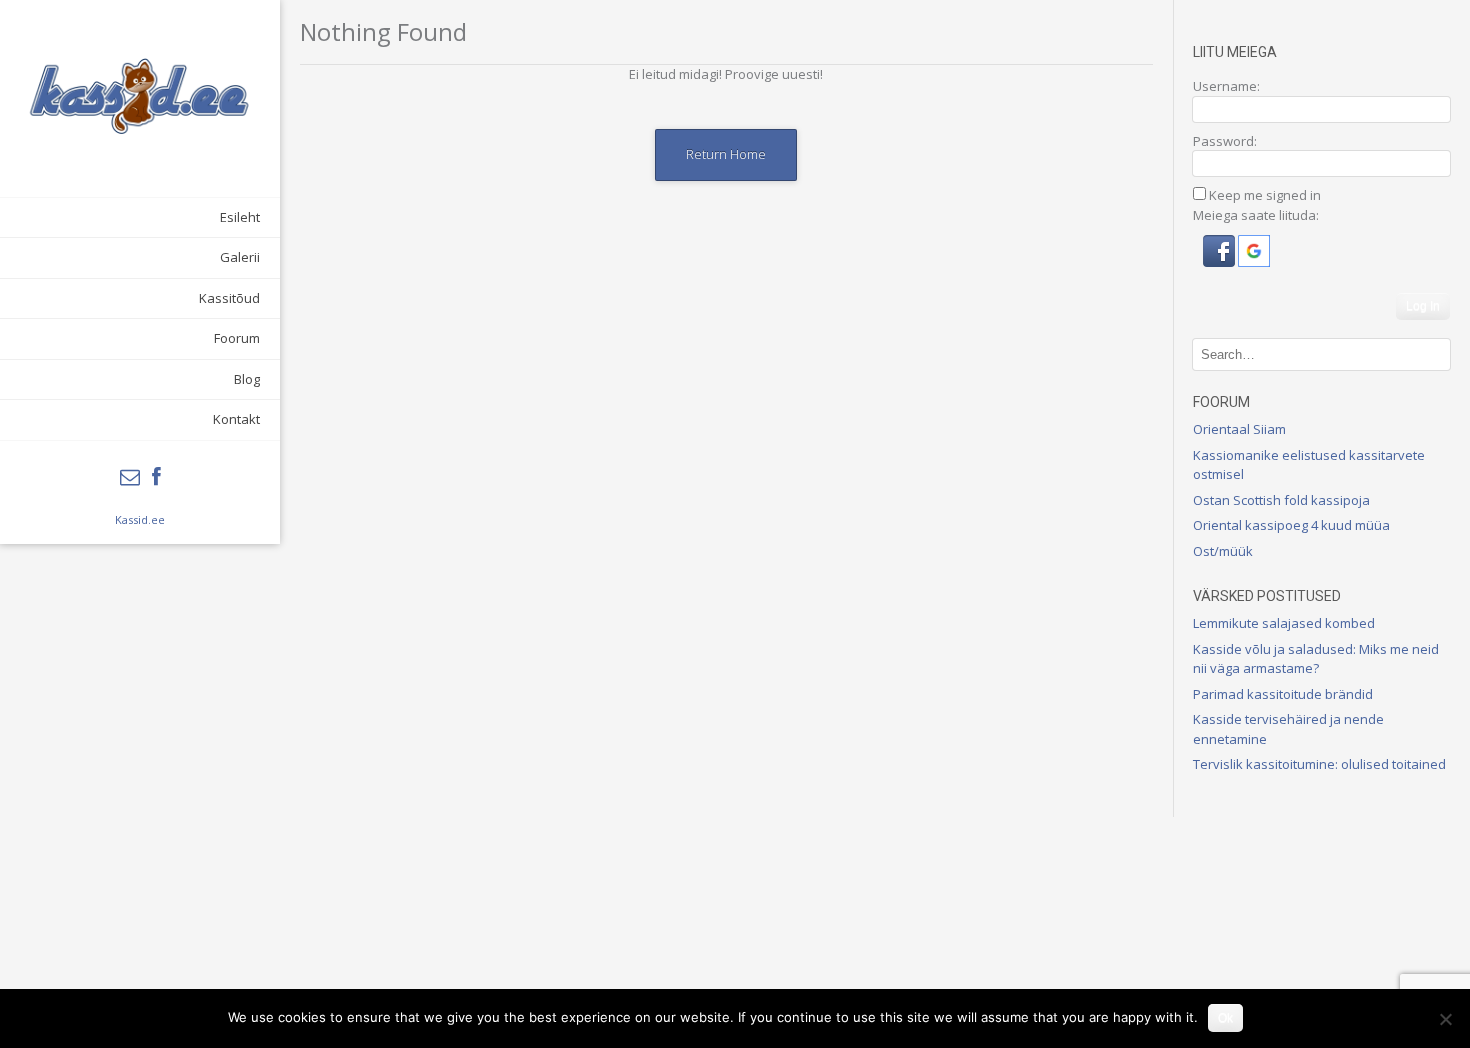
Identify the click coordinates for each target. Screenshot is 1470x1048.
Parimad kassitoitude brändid (1283, 694)
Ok (1225, 1018)
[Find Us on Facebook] (156, 477)
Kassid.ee (140, 519)
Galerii (240, 257)
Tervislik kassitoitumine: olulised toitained (1319, 764)
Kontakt (236, 419)
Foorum (237, 338)
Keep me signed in (1265, 195)
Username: (1226, 86)
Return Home (726, 154)
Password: (1225, 141)
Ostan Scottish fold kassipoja (1281, 500)
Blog (247, 379)
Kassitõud (229, 298)
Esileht (240, 217)
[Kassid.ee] (140, 96)
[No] (1445, 1019)
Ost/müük (1223, 551)
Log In (1423, 306)
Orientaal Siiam (1239, 429)
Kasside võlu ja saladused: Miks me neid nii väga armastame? (1316, 659)
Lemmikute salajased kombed (1284, 623)
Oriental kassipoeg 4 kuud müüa (1291, 525)
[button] (1220, 262)
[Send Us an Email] (130, 477)
